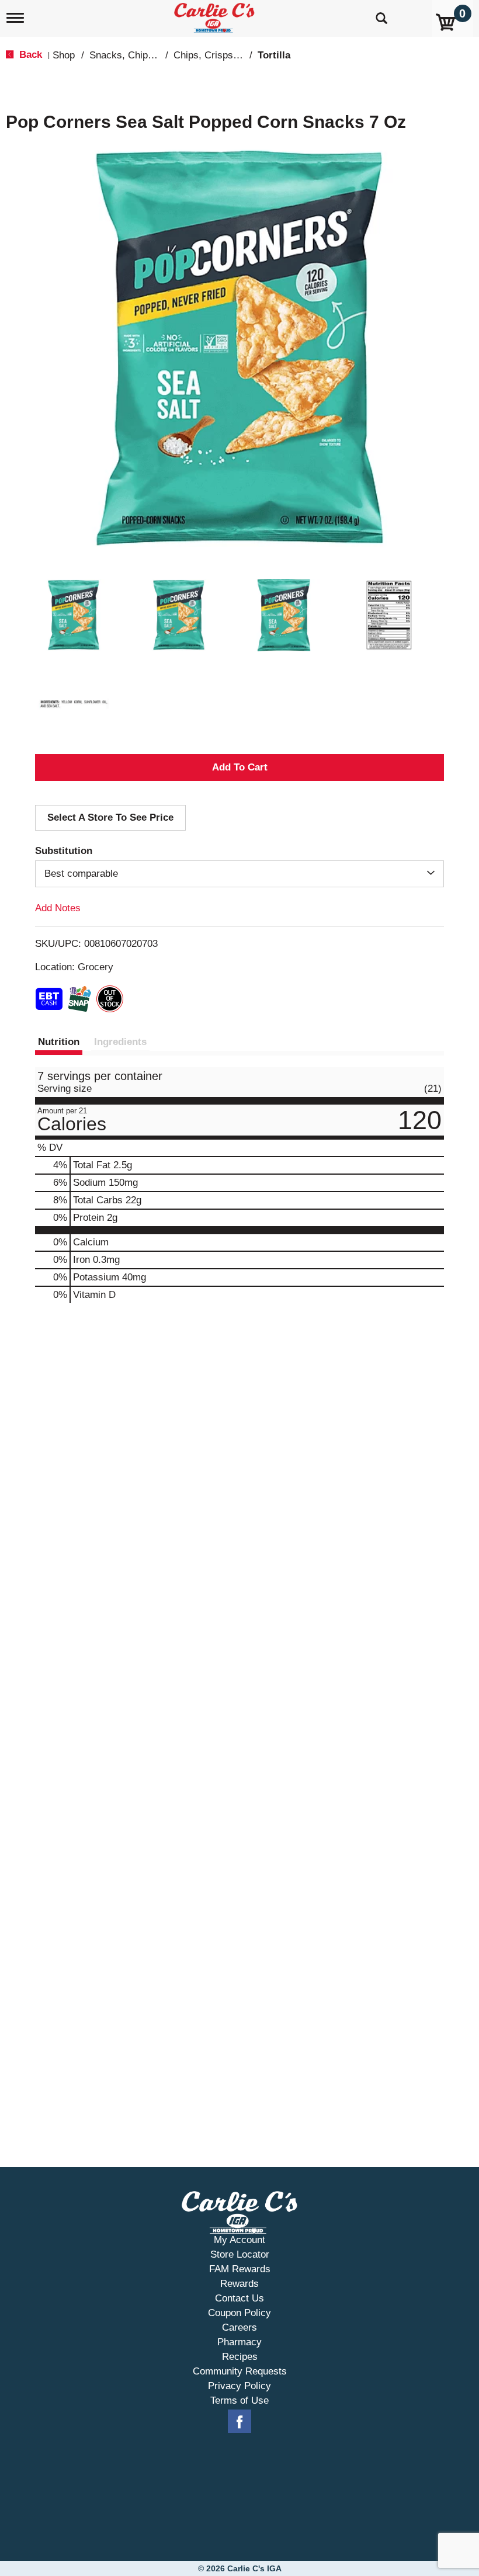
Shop (64, 55)
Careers (239, 2327)
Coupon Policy (239, 2313)
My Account (239, 2240)
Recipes (240, 2357)
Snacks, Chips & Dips (137, 55)
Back (29, 55)
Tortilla (274, 55)
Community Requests (240, 2371)
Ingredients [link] (120, 1042)
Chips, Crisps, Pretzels (224, 55)
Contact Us (239, 2298)
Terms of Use (239, 2400)
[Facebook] (239, 2422)
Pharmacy (239, 2342)
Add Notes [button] (58, 908)
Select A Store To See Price (110, 817)
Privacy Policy (239, 2386)
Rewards (239, 2284)
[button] (74, 615)
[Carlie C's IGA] (216, 15)
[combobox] (239, 874)
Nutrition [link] (59, 1042)
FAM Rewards (240, 2269)
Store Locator (240, 2254)
